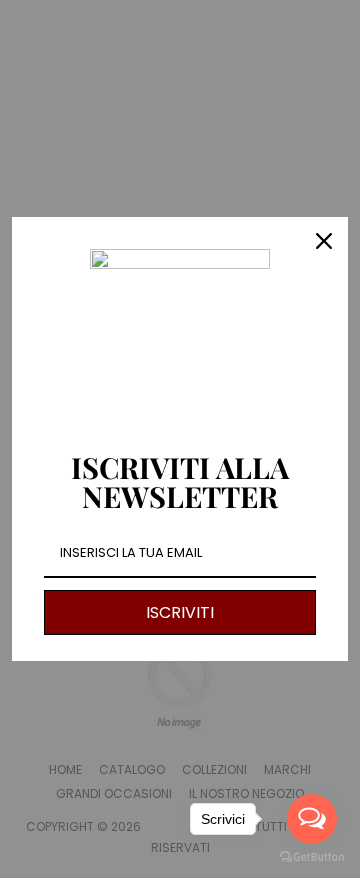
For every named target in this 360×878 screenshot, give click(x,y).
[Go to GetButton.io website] (312, 857)
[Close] (324, 241)
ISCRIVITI (180, 612)
